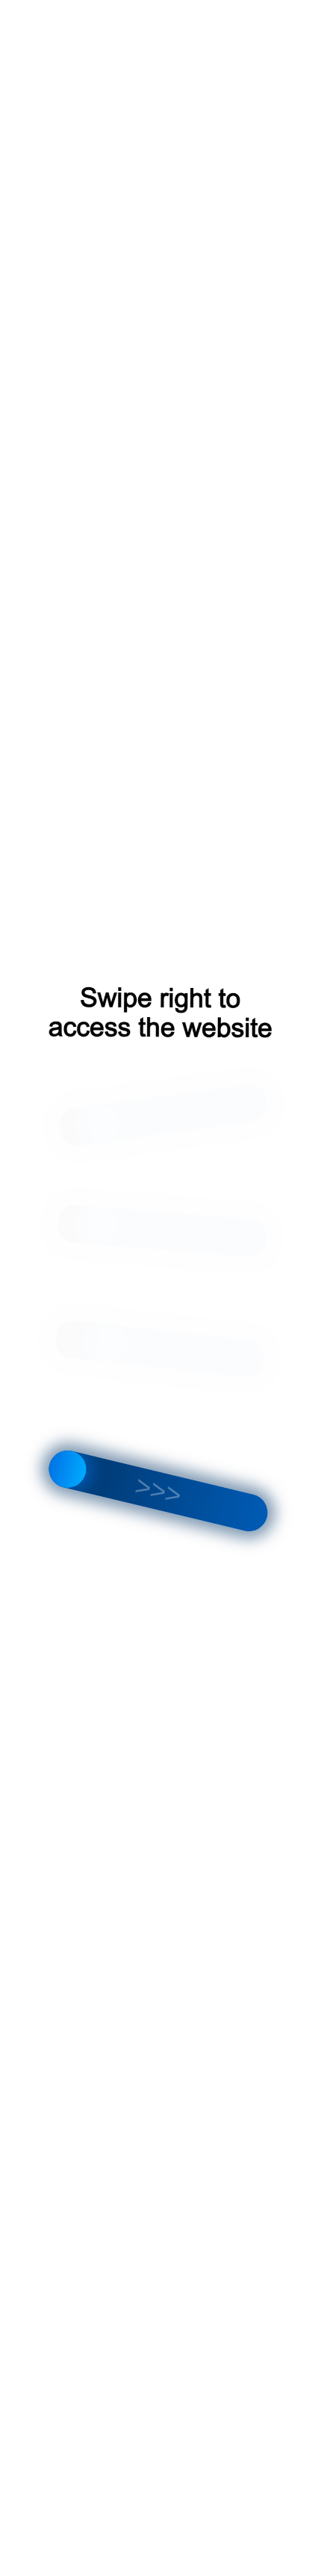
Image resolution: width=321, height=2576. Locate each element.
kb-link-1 (38, 16)
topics (181, 16)
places (136, 16)
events (89, 16)
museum (231, 16)
